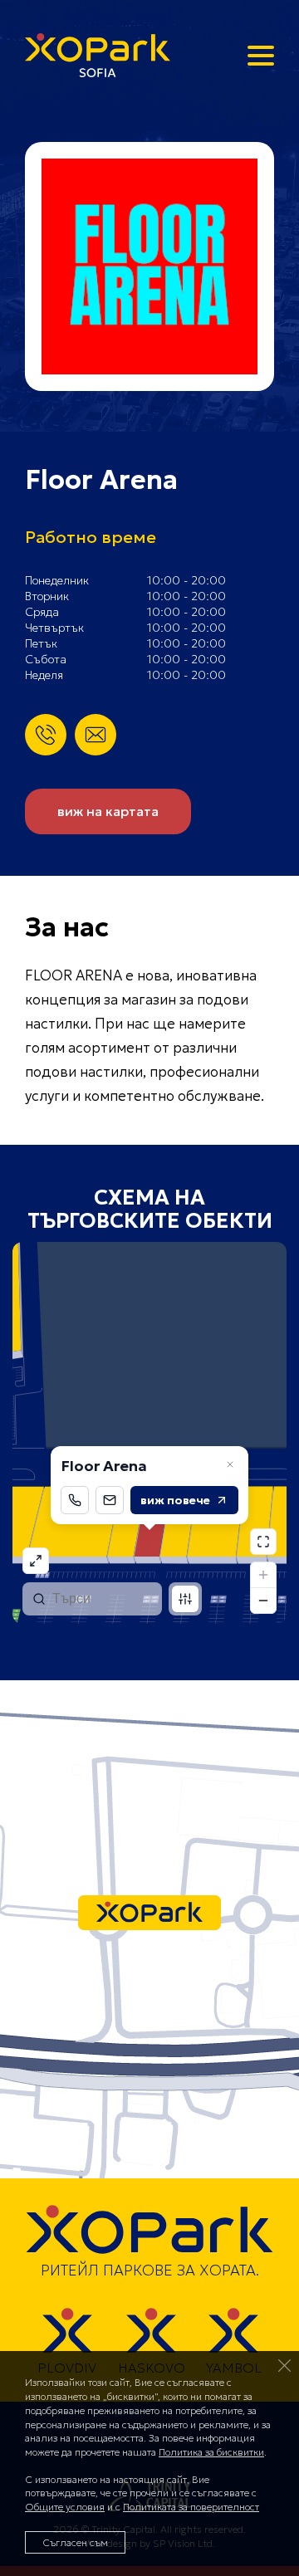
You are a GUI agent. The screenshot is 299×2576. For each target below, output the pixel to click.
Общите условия (65, 2507)
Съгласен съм (75, 2542)
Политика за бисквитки (211, 2452)
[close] (285, 2365)
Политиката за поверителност (191, 2507)
